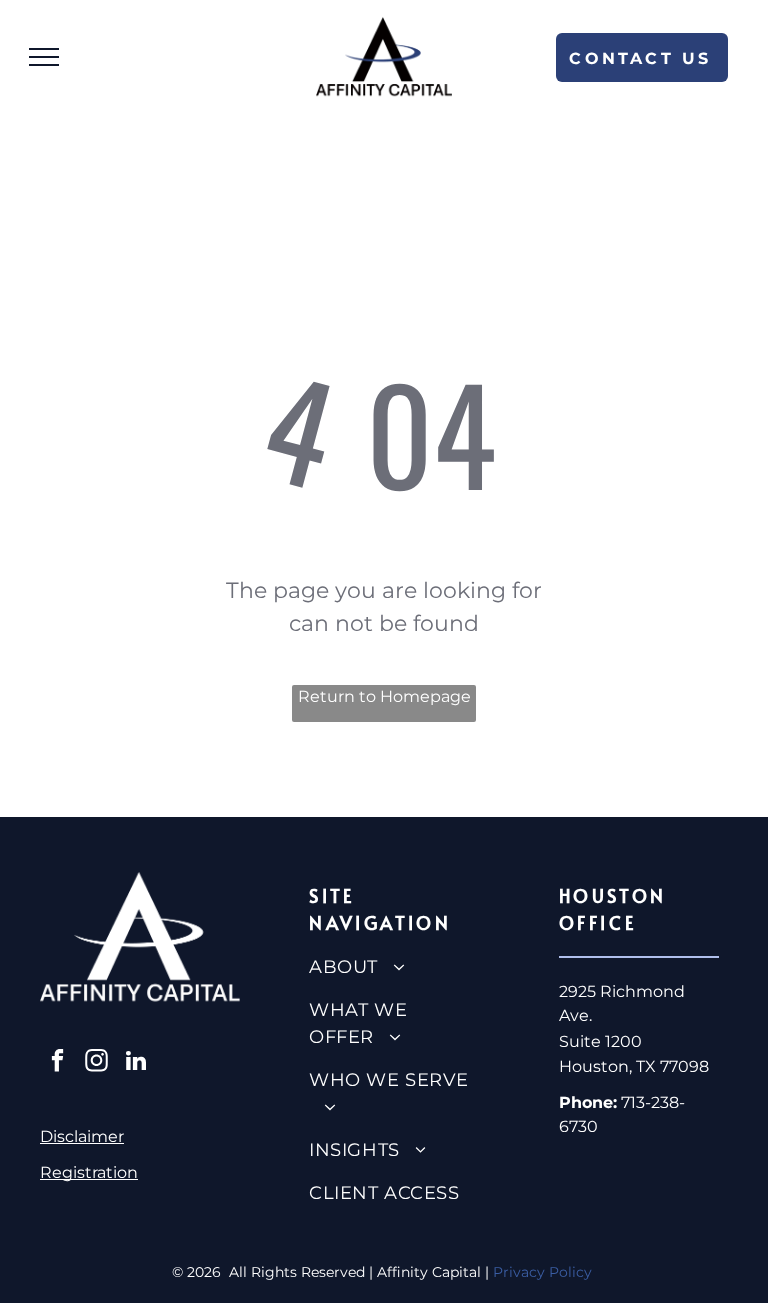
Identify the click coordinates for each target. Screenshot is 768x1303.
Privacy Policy (544, 1272)
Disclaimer (82, 1136)
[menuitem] (391, 967)
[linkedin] (135, 1063)
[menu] (44, 57)
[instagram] (96, 1063)
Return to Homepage (384, 696)
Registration (89, 1172)
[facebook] (57, 1063)
